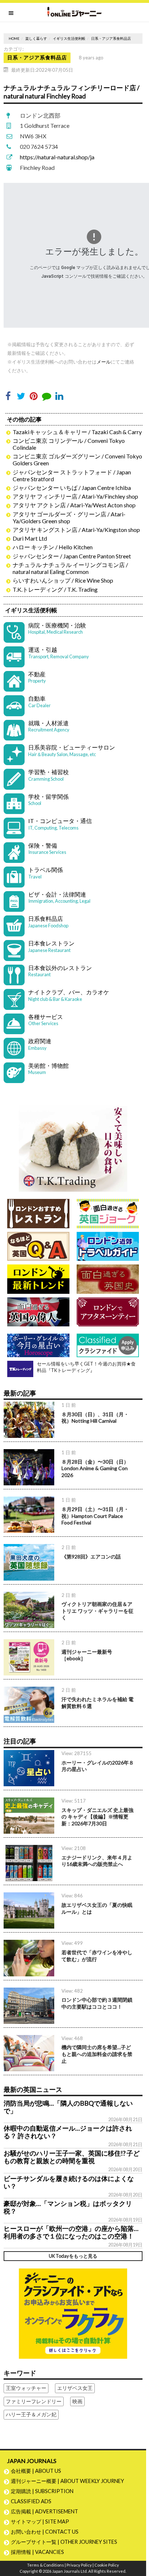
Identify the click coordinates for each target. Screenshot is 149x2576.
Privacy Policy (79, 2565)
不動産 (37, 677)
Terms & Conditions (46, 2565)
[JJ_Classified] (73, 2313)
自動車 (39, 702)
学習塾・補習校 (48, 775)
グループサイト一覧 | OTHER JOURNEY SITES (64, 2542)
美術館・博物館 (48, 1069)
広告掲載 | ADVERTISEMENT (44, 2511)
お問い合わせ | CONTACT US (45, 2532)
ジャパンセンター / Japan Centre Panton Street (72, 556)
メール (104, 362)
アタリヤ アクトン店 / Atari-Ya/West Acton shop (74, 505)
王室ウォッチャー (26, 2388)
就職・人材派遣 (49, 726)
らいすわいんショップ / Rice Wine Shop (63, 580)
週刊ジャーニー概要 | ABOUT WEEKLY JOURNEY (67, 2481)
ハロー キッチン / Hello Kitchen (53, 547)
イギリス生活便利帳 (69, 39)
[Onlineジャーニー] (74, 12)
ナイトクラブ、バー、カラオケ (69, 995)
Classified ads (31, 2501)
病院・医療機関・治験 (57, 628)
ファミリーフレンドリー (34, 2401)
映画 (77, 2401)
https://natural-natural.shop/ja (57, 157)
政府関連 (40, 1044)
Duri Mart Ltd (30, 538)
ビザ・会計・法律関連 (59, 897)
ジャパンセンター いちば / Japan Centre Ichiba (72, 488)
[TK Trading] (73, 1146)
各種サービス (46, 1020)
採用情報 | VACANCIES (37, 2552)
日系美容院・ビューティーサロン (72, 750)
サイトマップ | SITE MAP (40, 2522)
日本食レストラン (51, 946)
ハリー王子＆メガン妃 (31, 2414)
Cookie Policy (107, 2565)
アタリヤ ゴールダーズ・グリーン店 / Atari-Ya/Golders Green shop (69, 517)
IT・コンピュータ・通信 (60, 824)
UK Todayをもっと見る (73, 2256)
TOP (140, 2547)
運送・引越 (59, 653)
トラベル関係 (46, 873)
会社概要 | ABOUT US (36, 2471)
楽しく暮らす (36, 39)
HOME (14, 39)
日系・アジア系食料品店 (111, 39)
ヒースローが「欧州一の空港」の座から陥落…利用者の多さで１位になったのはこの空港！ (71, 2232)
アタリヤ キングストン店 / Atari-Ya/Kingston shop (76, 530)
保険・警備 (47, 849)
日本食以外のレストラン (60, 971)
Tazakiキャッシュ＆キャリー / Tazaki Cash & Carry (77, 432)
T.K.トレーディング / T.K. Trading (55, 589)
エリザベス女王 (75, 2388)
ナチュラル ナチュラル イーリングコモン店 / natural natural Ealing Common (70, 568)
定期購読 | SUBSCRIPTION (45, 2491)
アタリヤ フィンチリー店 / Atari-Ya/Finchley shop (75, 496)
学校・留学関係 (48, 800)
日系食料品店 (48, 922)
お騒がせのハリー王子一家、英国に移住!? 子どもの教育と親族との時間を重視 (72, 2157)
